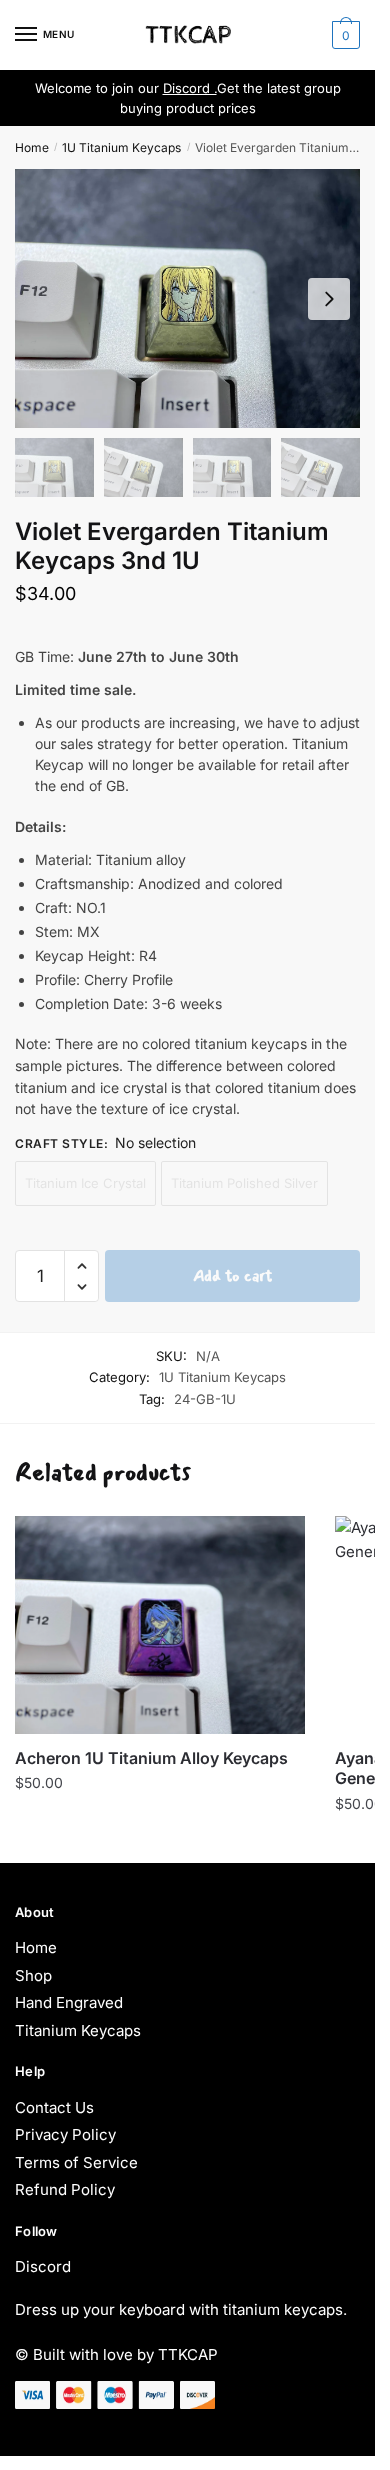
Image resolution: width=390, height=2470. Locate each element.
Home (32, 147)
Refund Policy (65, 2189)
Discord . (190, 88)
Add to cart (232, 1275)
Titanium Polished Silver (244, 1183)
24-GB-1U (205, 1399)
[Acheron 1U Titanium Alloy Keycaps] (160, 1625)
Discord (43, 2266)
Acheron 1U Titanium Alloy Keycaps (151, 1758)
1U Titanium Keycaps (121, 147)
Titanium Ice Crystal (85, 1183)
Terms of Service (76, 2162)
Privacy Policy (65, 2134)
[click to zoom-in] (187, 298)
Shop (33, 1975)
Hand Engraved (69, 2002)
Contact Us (54, 2107)
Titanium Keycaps (78, 2030)
